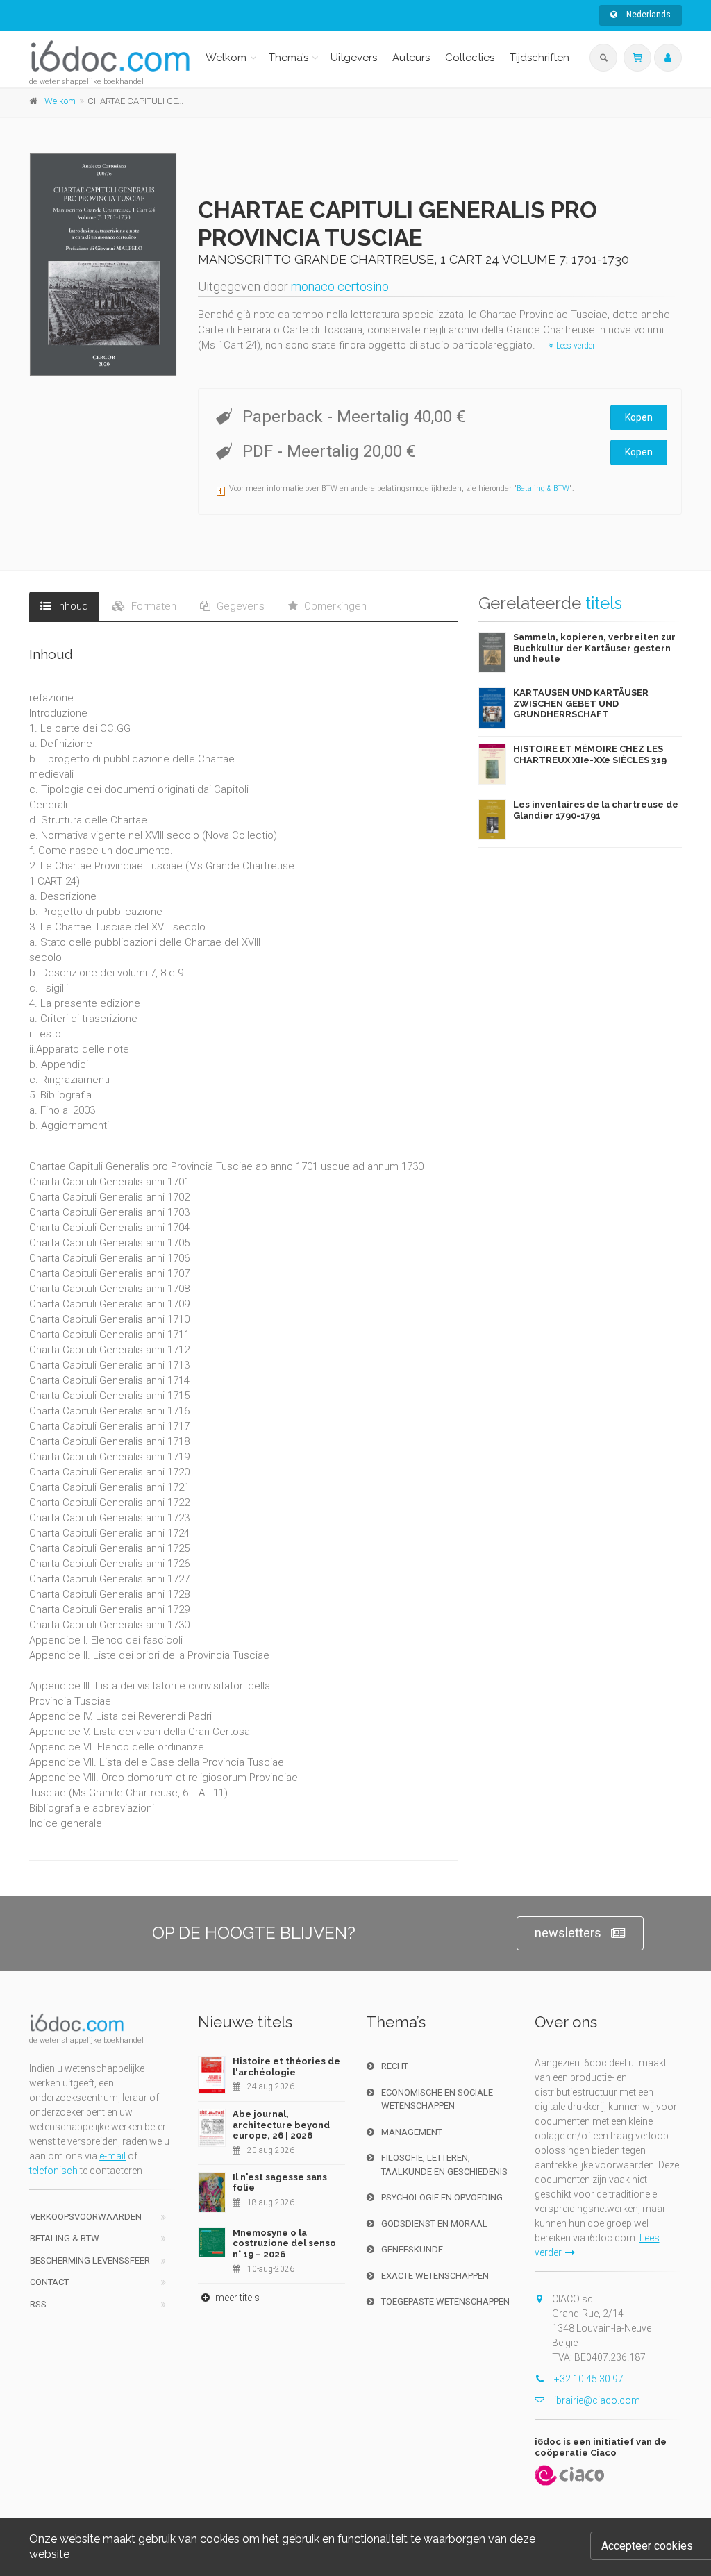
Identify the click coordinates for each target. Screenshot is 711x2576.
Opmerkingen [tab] (334, 606)
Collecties (470, 58)
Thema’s (288, 58)
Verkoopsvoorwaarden (86, 2217)
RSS (38, 2304)
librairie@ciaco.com (596, 2400)
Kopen (639, 417)
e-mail (112, 2156)
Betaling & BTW (543, 488)
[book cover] (104, 265)
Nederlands (647, 15)
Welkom (226, 58)
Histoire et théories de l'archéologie (286, 2067)
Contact (49, 2282)
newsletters (568, 1933)
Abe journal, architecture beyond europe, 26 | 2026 (281, 2125)
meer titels (236, 2298)
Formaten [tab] (152, 606)
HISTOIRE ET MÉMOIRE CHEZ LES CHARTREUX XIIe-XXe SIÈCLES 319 (590, 754)
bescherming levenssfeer (90, 2260)
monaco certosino (340, 286)
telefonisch (53, 2171)
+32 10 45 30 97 (588, 2379)
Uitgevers (354, 58)
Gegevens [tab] (239, 606)
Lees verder (575, 346)
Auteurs (411, 58)
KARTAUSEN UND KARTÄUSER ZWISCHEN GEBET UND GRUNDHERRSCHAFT (581, 703)
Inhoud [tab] (71, 606)
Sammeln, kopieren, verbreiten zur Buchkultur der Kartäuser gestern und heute (594, 648)
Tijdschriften (539, 58)
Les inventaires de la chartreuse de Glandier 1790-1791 (596, 810)
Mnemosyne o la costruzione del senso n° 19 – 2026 (284, 2243)
